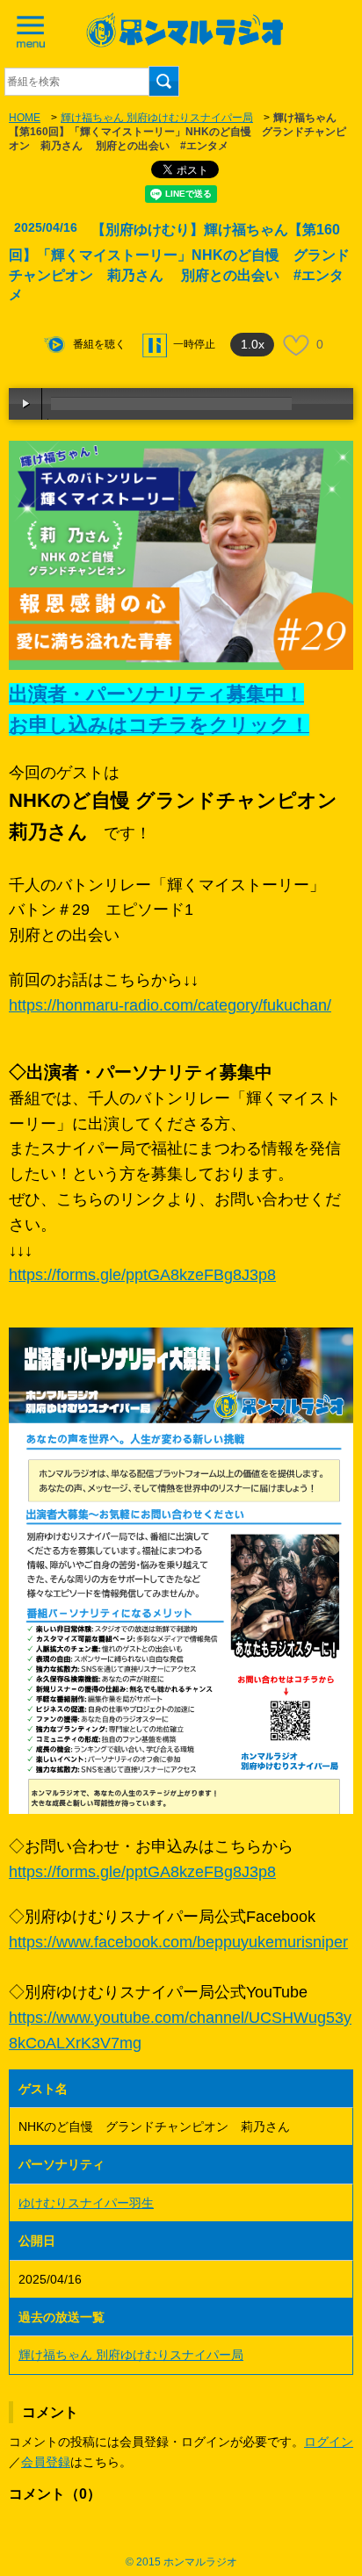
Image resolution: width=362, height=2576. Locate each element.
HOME (25, 118)
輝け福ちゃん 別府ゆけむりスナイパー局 (157, 118)
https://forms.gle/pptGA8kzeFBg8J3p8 (142, 1275)
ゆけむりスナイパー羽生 (86, 2203)
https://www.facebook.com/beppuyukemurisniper (178, 1942)
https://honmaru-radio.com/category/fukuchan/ (170, 1005)
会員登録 (46, 2462)
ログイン (329, 2442)
